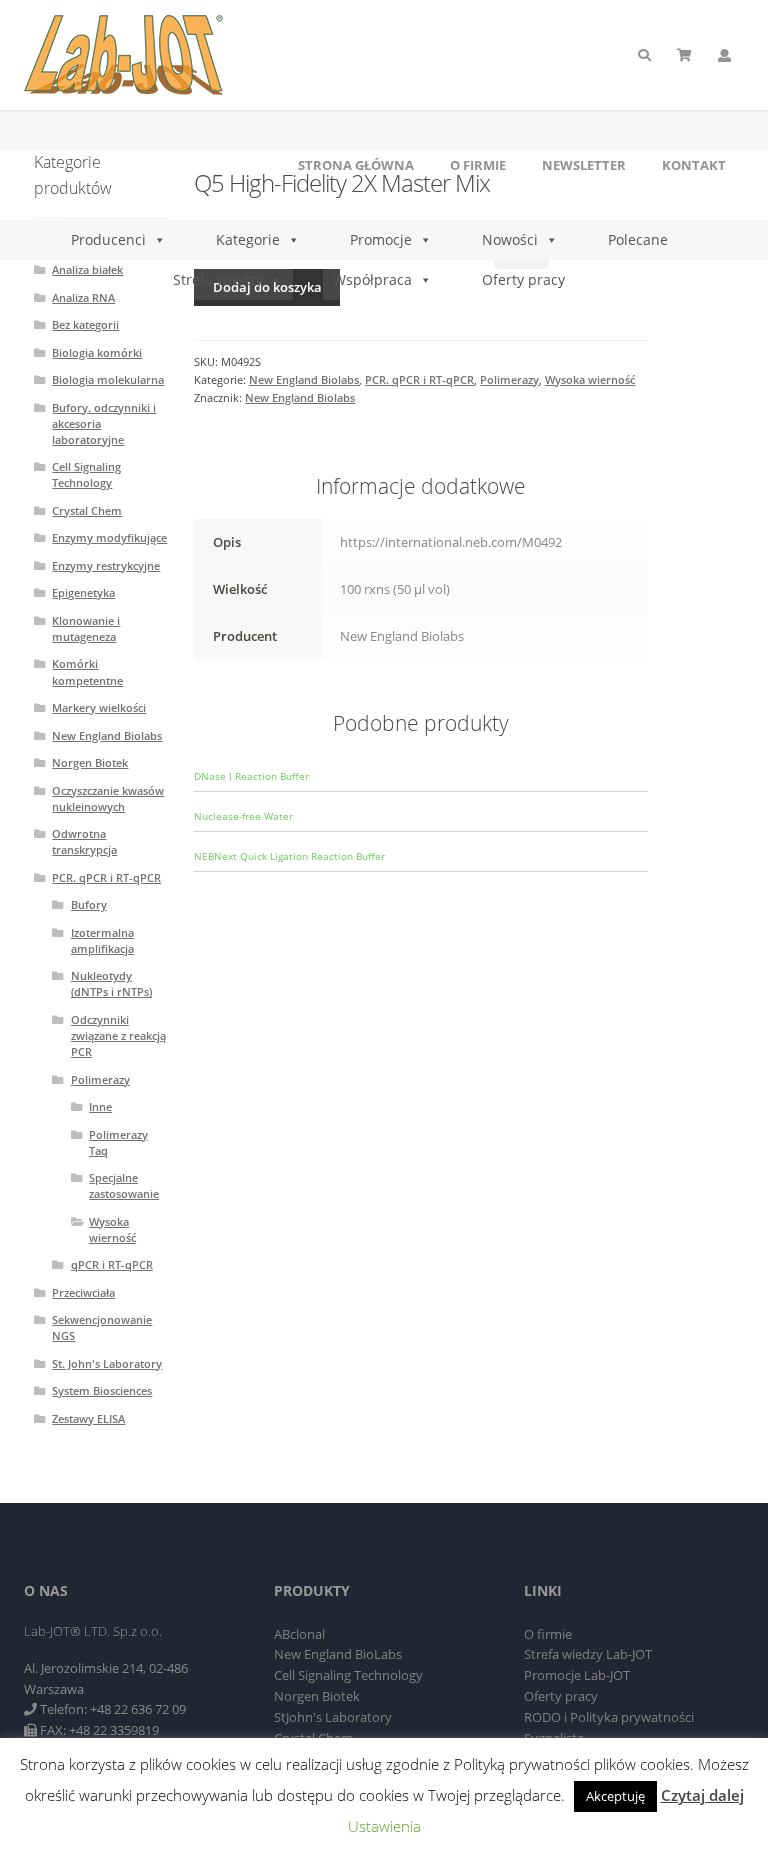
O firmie (478, 165)
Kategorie (248, 239)
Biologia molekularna (108, 379)
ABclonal (299, 1634)
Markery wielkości (99, 707)
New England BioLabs (338, 1654)
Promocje (381, 239)
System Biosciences (102, 1390)
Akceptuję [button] (615, 1796)
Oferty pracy (523, 279)
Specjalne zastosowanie (124, 1185)
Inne (100, 1106)
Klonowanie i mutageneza (86, 628)
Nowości (510, 239)
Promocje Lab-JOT (577, 1675)
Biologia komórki (97, 352)
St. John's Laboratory (107, 1363)
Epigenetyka (83, 592)
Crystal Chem (87, 510)
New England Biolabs (304, 379)
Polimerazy (509, 379)
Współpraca (372, 279)
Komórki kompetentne (87, 671)
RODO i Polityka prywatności (609, 1717)
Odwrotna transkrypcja (84, 841)
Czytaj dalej (702, 1795)
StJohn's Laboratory (333, 1717)
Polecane (638, 239)
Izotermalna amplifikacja (102, 940)
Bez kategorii (85, 324)
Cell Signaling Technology (86, 474)
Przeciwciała (83, 1292)
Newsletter (584, 165)
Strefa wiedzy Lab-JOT (588, 1654)
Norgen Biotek (90, 762)
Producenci (108, 239)
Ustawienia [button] (384, 1826)
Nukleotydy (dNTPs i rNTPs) (111, 983)
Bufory (89, 904)
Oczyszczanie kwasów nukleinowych (108, 798)
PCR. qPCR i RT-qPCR (419, 379)
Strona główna (356, 165)
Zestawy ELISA (88, 1418)
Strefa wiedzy (218, 279)
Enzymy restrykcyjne (106, 565)
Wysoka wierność (590, 379)
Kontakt (694, 165)
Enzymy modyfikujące (109, 537)
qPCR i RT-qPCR (112, 1264)
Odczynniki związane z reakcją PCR (118, 1035)
